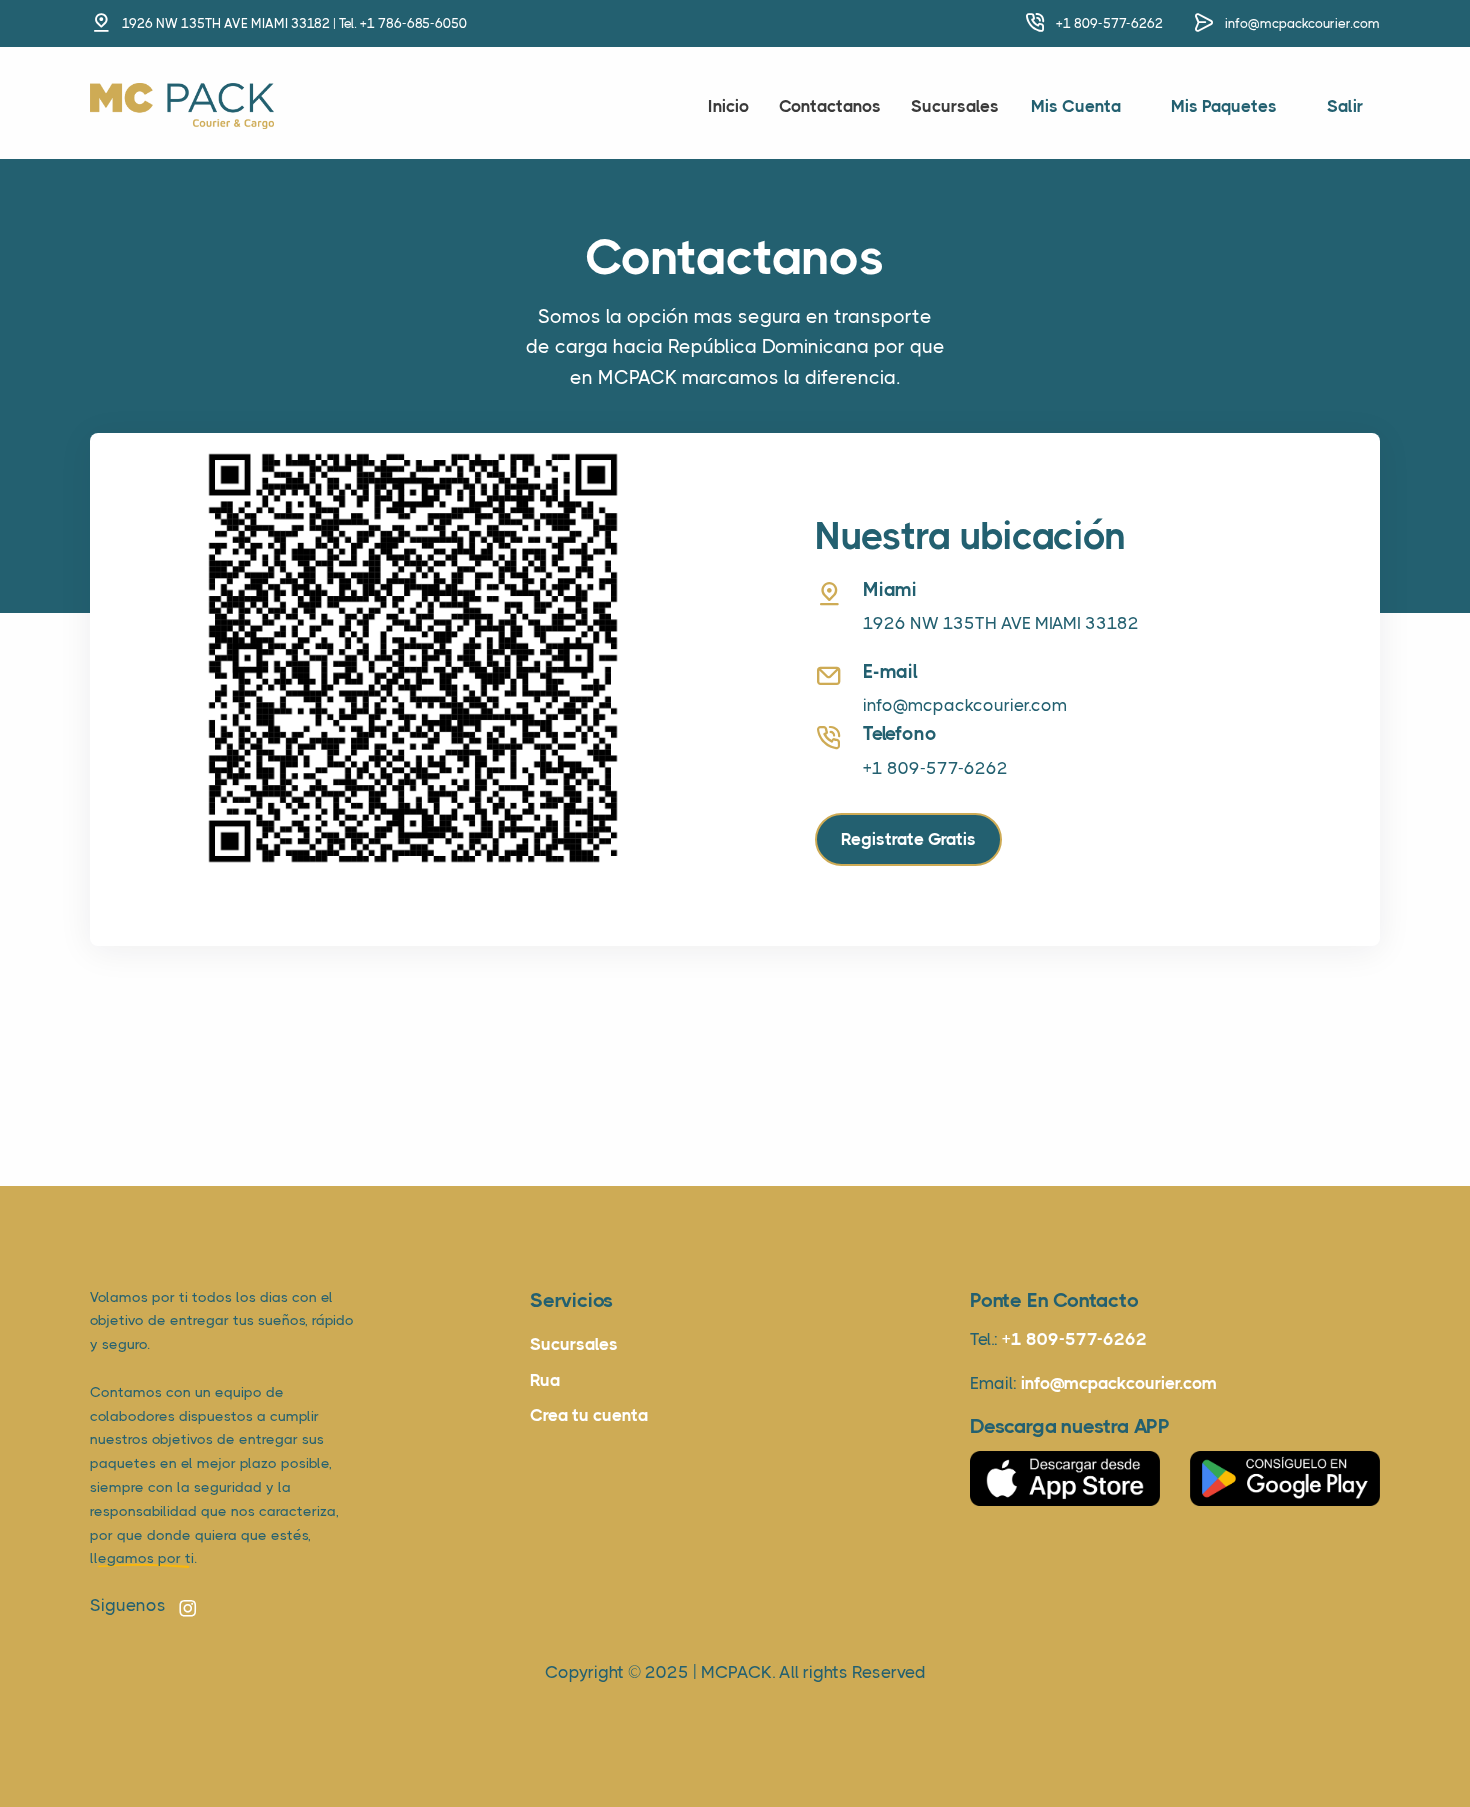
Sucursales (955, 106)
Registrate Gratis (908, 839)
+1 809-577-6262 (1109, 23)
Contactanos (830, 106)
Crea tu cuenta (589, 1415)
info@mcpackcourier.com (1302, 23)
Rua (545, 1380)
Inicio (728, 106)
